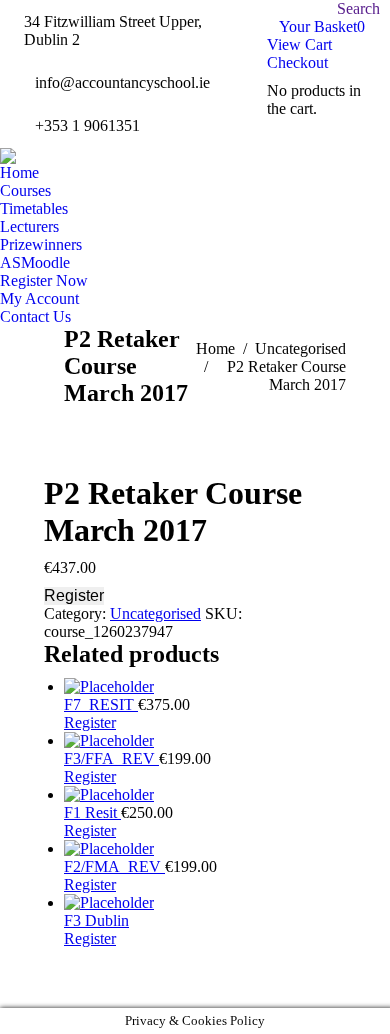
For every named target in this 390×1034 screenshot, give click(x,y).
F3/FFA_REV (111, 758)
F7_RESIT (101, 704)
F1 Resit (92, 812)
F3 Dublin (96, 920)
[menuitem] (19, 173)
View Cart (299, 44)
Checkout (297, 62)
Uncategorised (155, 613)
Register (74, 595)
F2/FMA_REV (114, 866)
